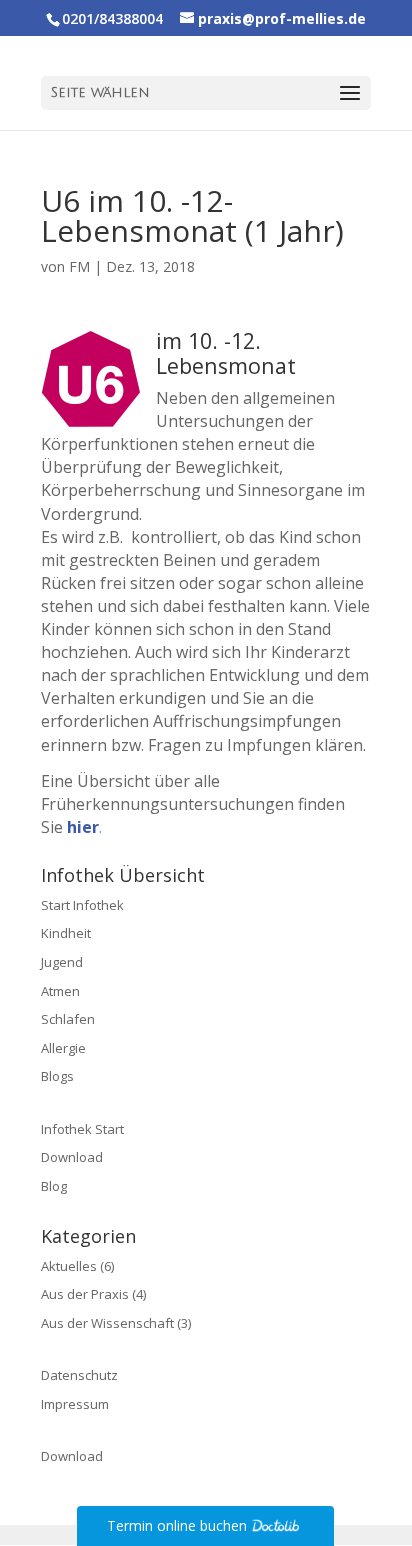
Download (72, 1157)
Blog (54, 1186)
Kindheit (66, 933)
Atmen (60, 991)
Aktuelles (69, 1266)
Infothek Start (82, 1129)
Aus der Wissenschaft (107, 1323)
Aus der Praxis (85, 1294)
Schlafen (68, 1019)
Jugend (62, 962)
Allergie (63, 1048)
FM (79, 266)
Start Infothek (82, 905)
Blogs (57, 1076)
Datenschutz (79, 1375)
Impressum (75, 1404)
